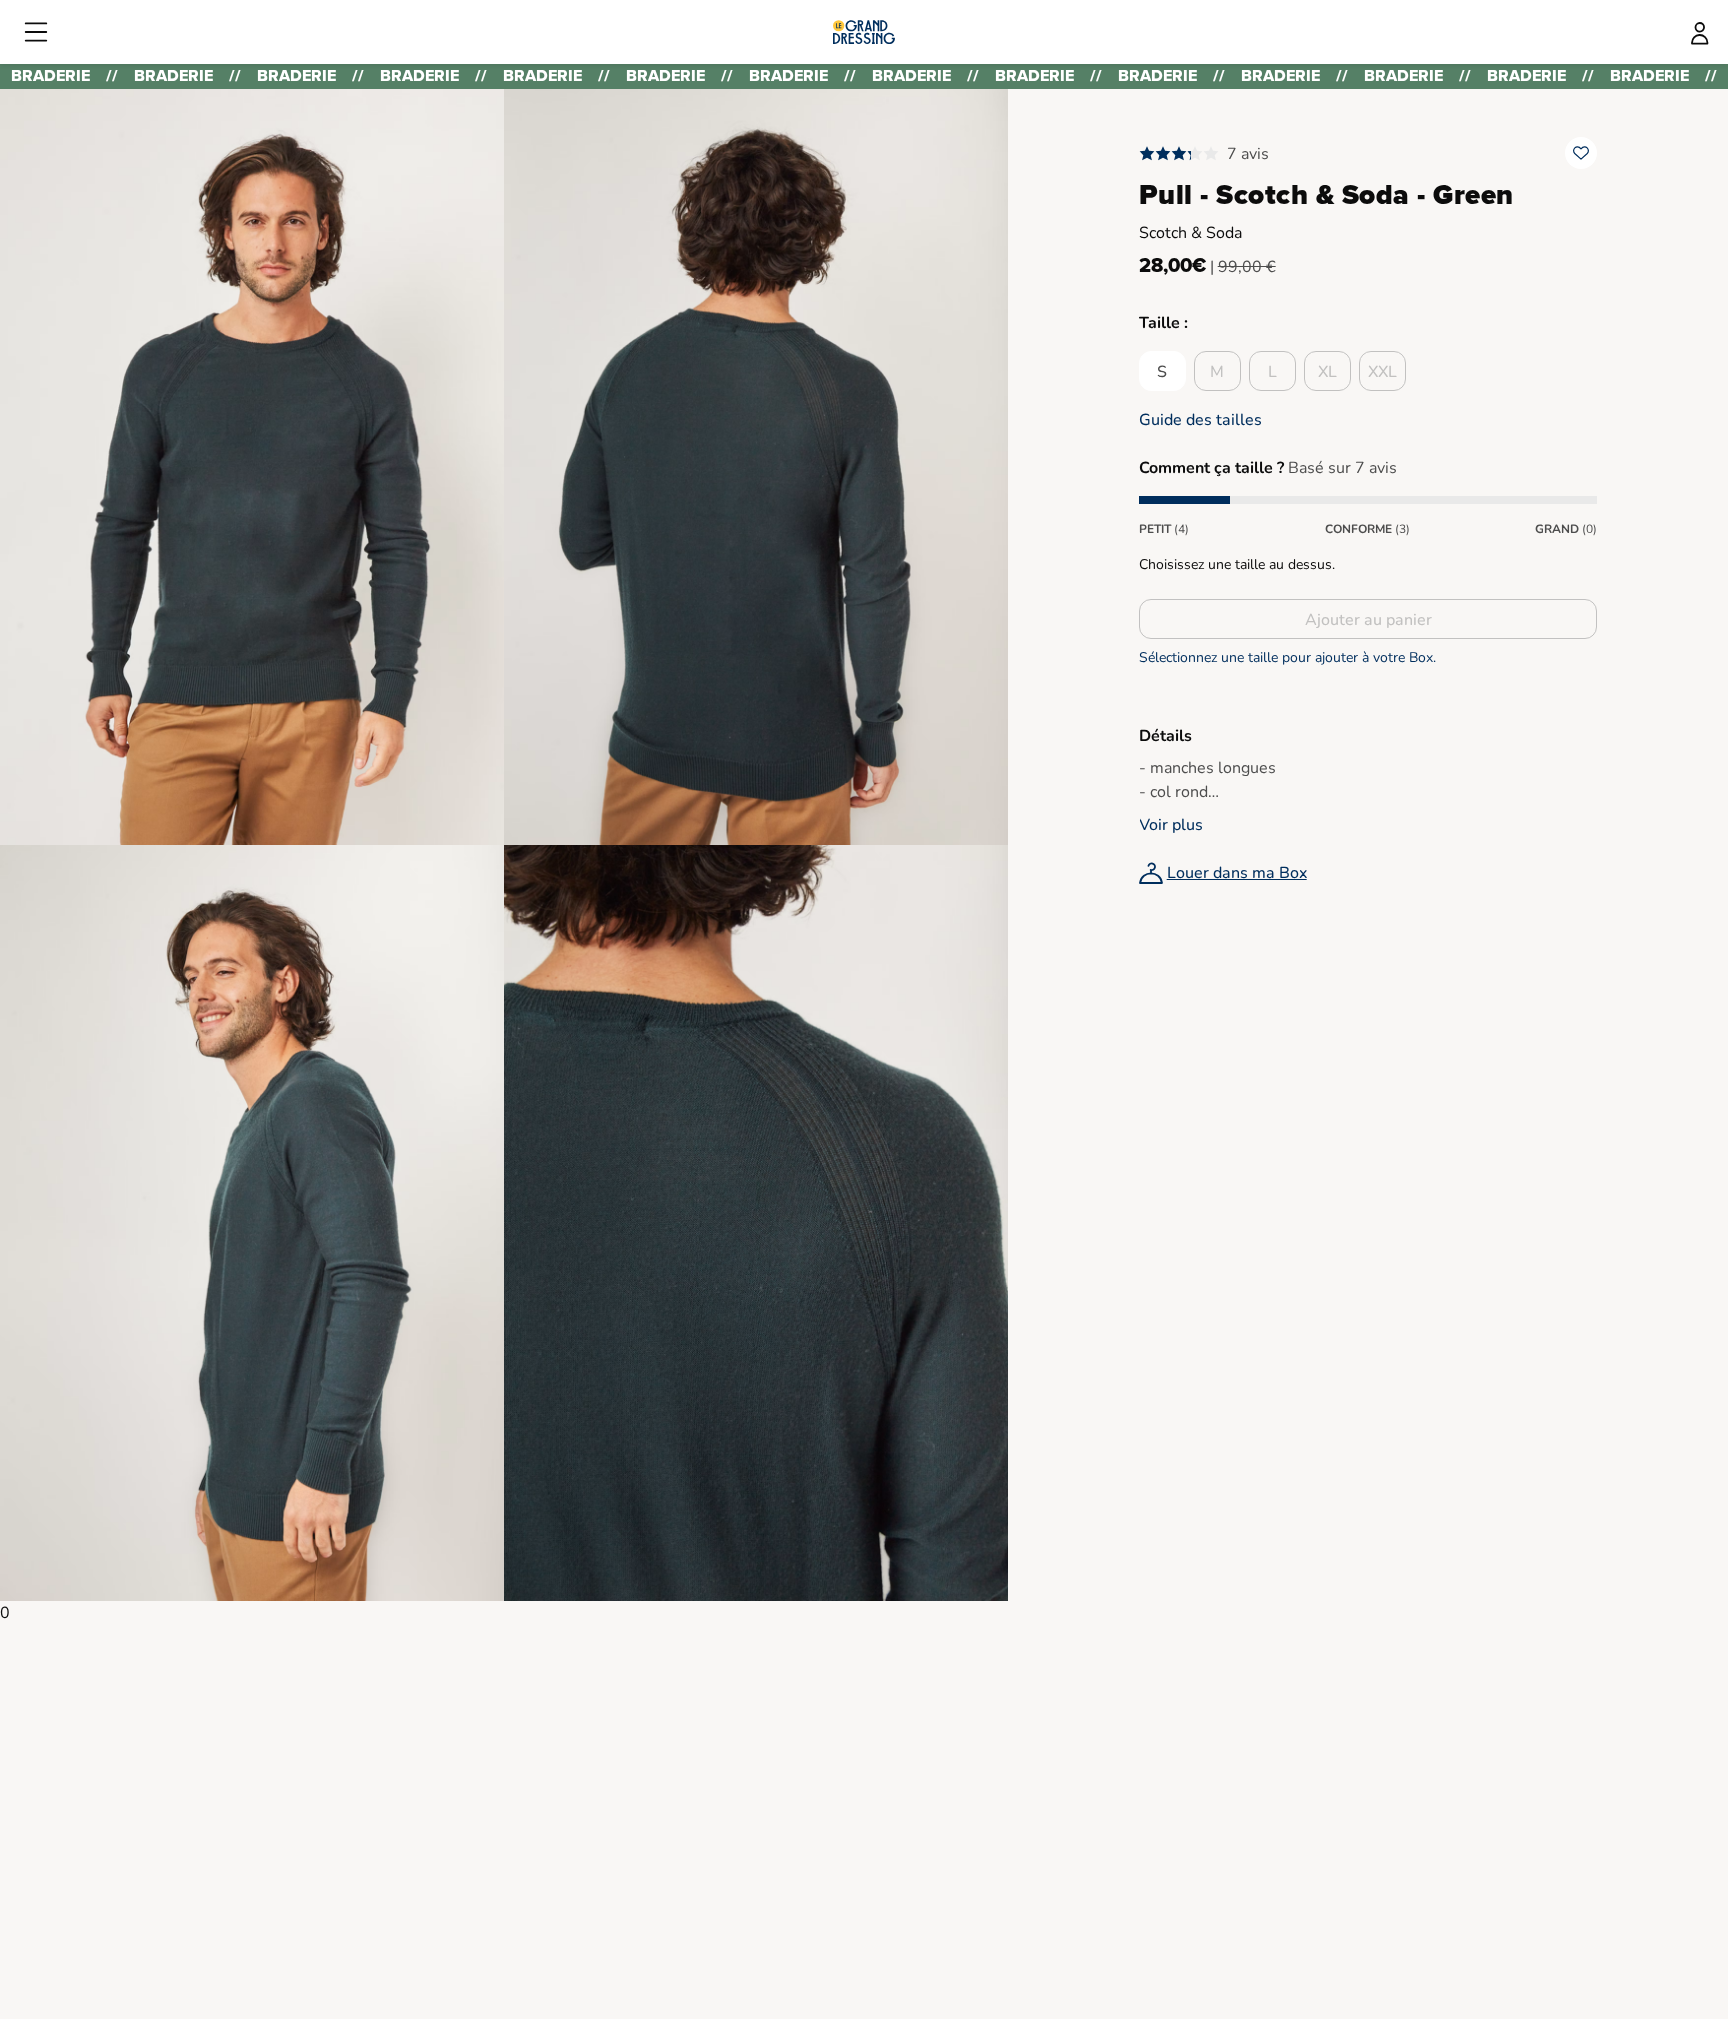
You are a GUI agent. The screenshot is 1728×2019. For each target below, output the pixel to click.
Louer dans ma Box (1237, 873)
